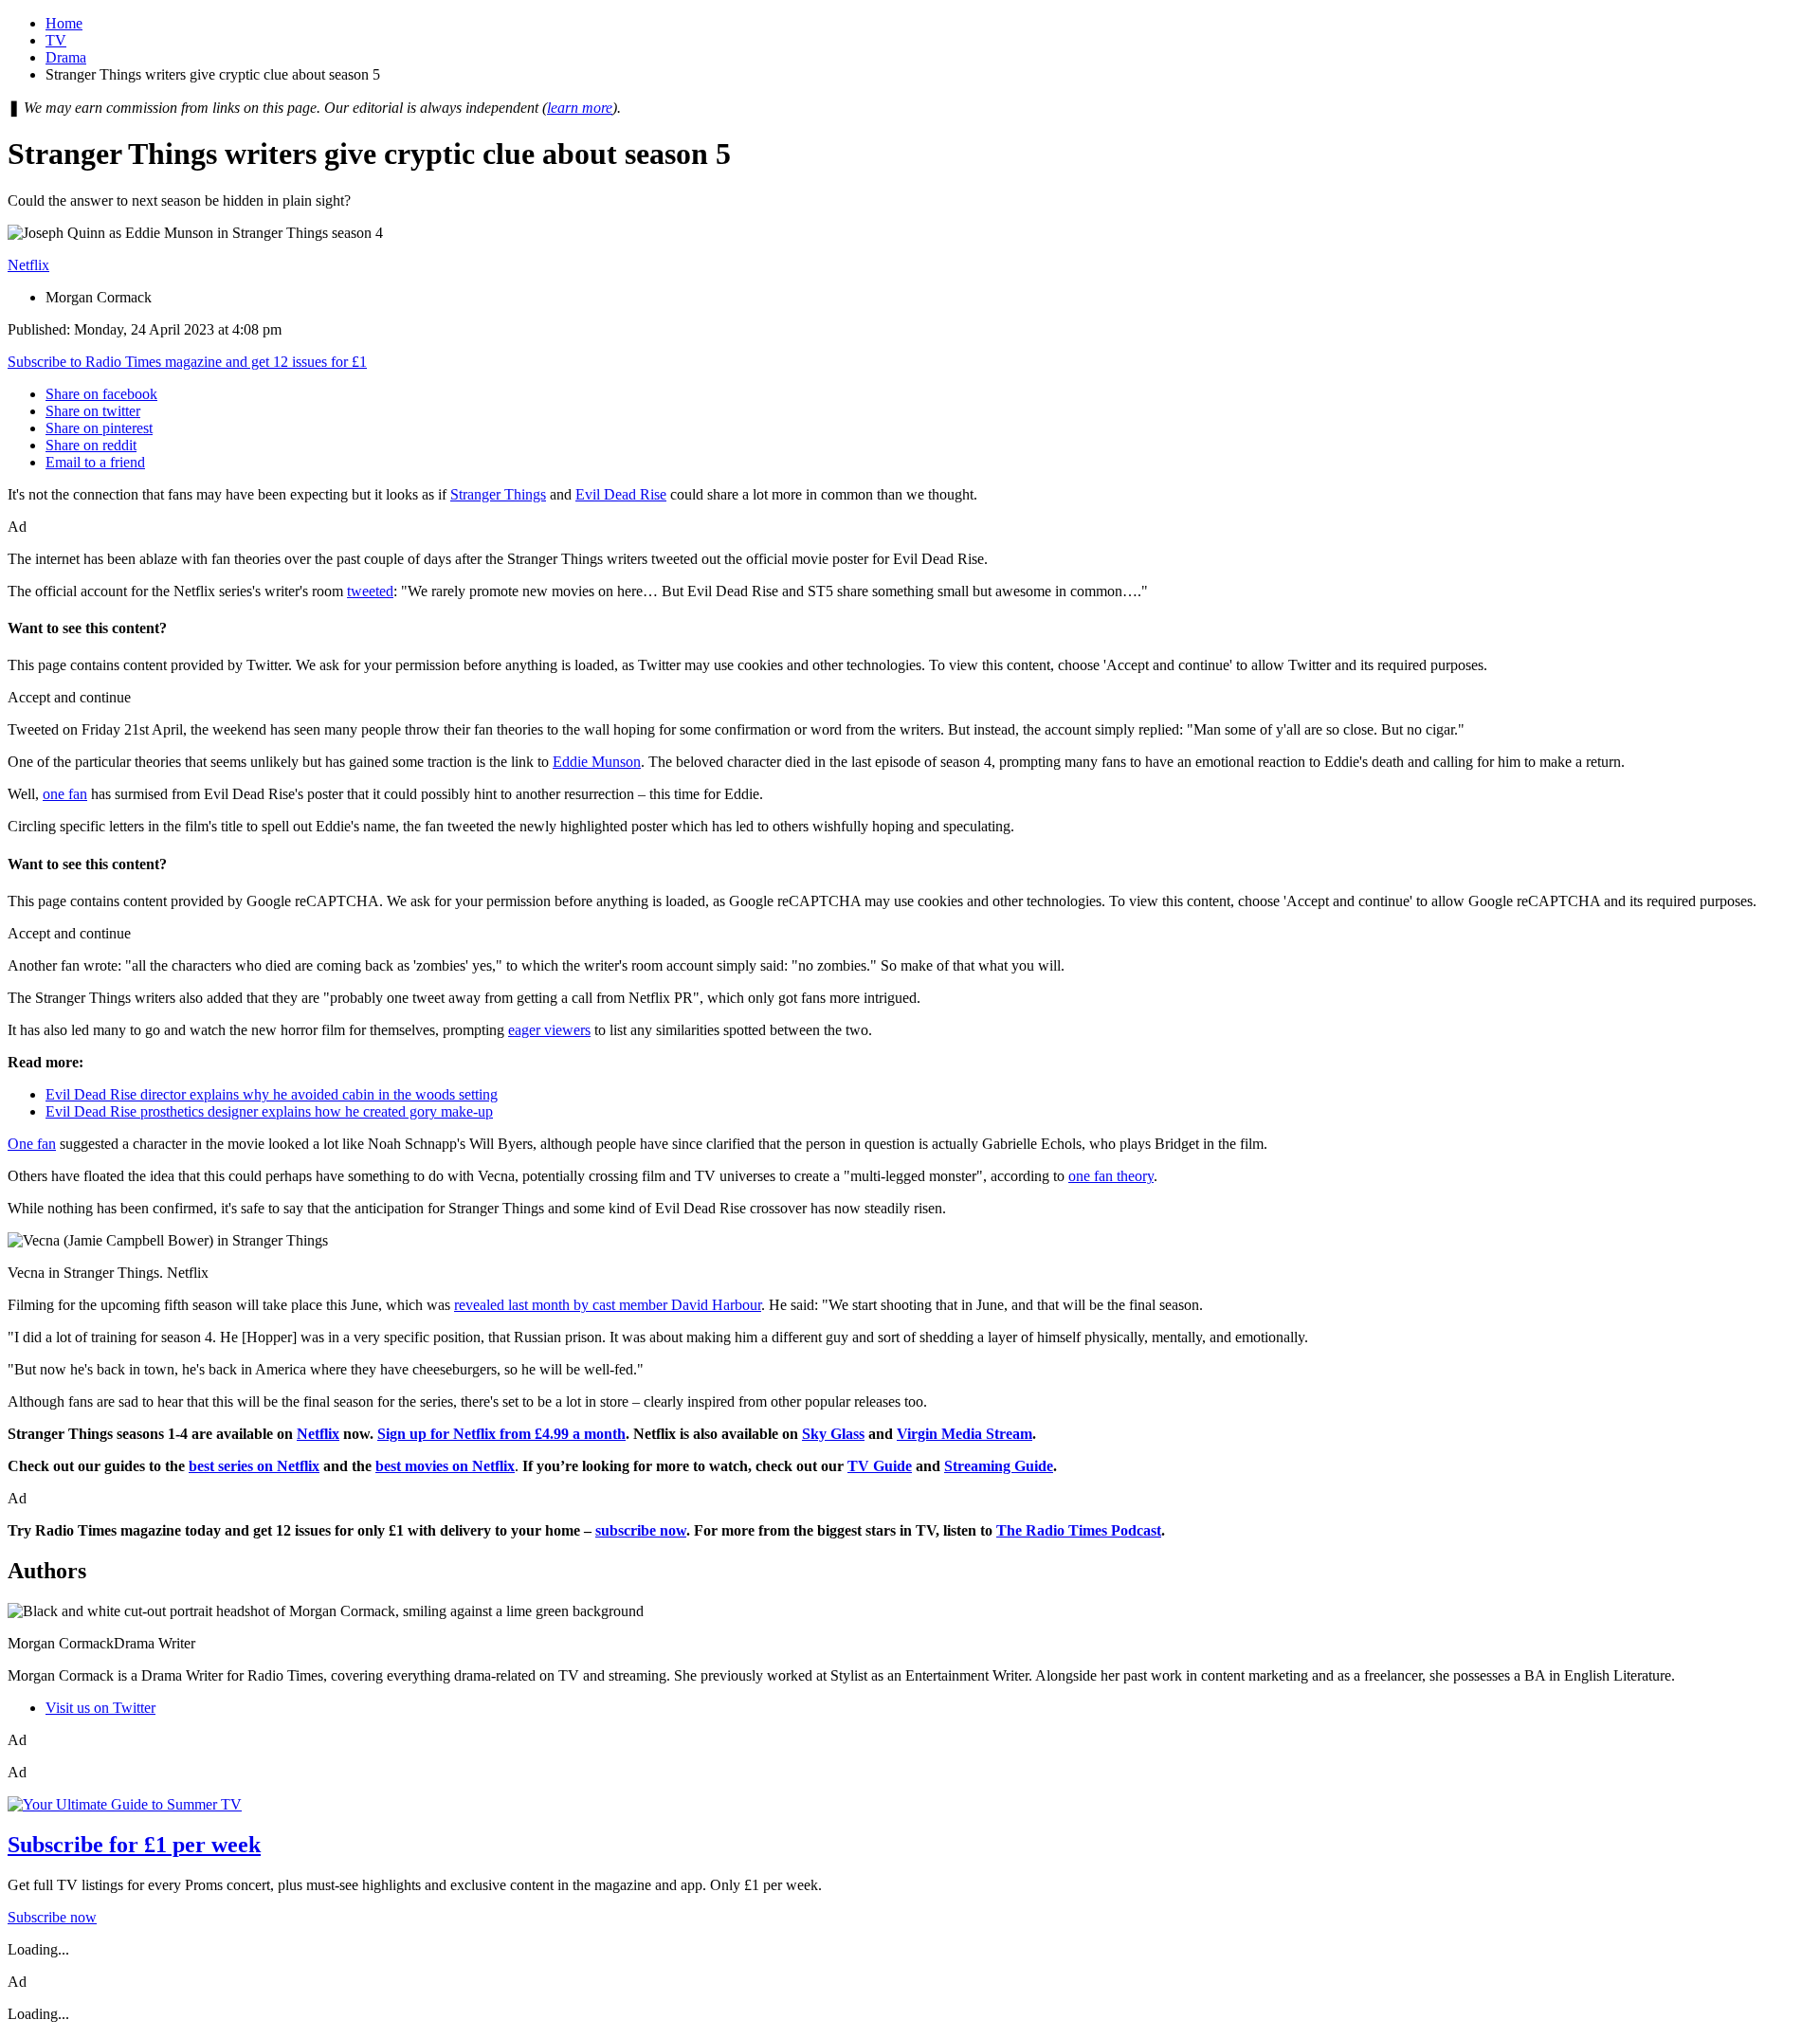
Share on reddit (91, 445)
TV (56, 40)
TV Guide (880, 1466)
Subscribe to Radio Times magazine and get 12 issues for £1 (187, 362)
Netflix (28, 265)
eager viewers (549, 1030)
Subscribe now (52, 1917)
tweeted (370, 591)
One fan (32, 1144)
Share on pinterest (99, 428)
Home (64, 23)
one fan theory (1111, 1176)
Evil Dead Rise (621, 494)
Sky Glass (833, 1434)
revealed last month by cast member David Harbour (608, 1305)
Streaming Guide (999, 1466)
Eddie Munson (597, 762)
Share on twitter (93, 411)
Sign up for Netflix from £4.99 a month (501, 1434)
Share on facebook (101, 394)
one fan (65, 794)
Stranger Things (498, 494)
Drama (66, 57)
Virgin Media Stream (965, 1434)
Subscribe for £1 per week (134, 1845)
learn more (580, 108)
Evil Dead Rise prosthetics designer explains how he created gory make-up (269, 1111)
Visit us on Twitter (100, 1708)
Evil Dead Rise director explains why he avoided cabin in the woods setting (272, 1094)
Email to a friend (95, 462)
